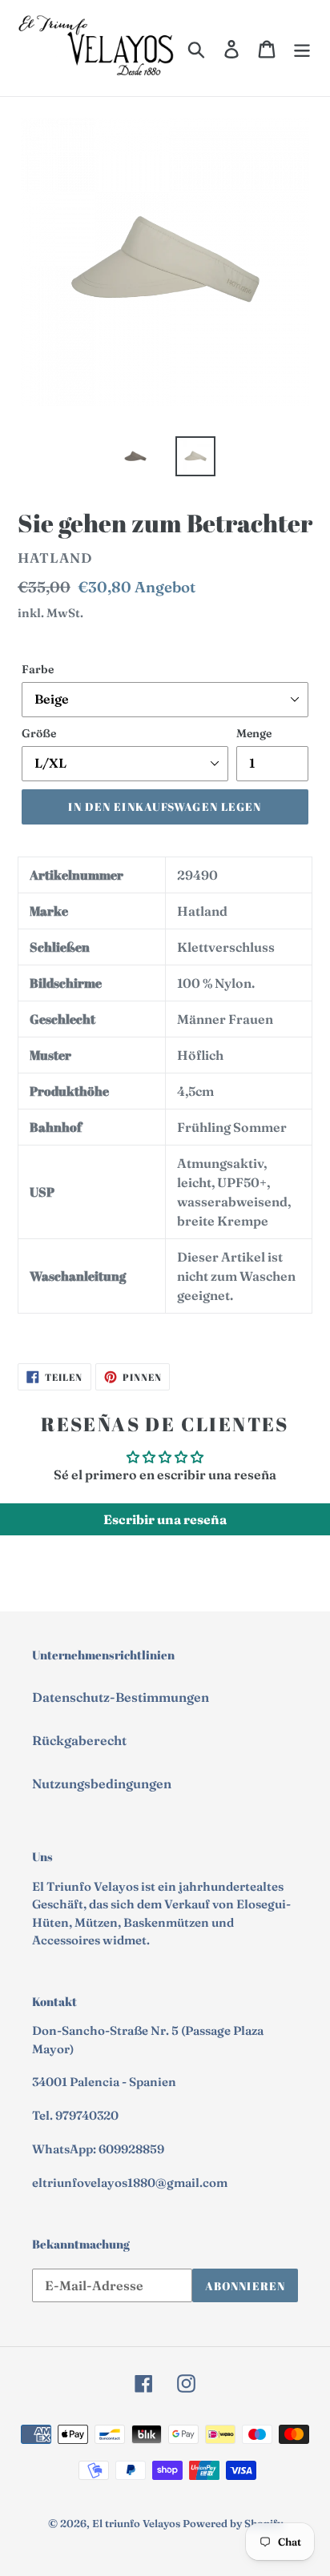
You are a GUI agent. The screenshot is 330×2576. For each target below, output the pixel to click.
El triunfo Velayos (136, 2523)
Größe (39, 733)
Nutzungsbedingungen (102, 1784)
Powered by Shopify (233, 2523)
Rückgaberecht (79, 1740)
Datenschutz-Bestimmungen (121, 1697)
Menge (254, 733)
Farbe (38, 669)
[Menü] (302, 48)
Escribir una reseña (165, 1519)
